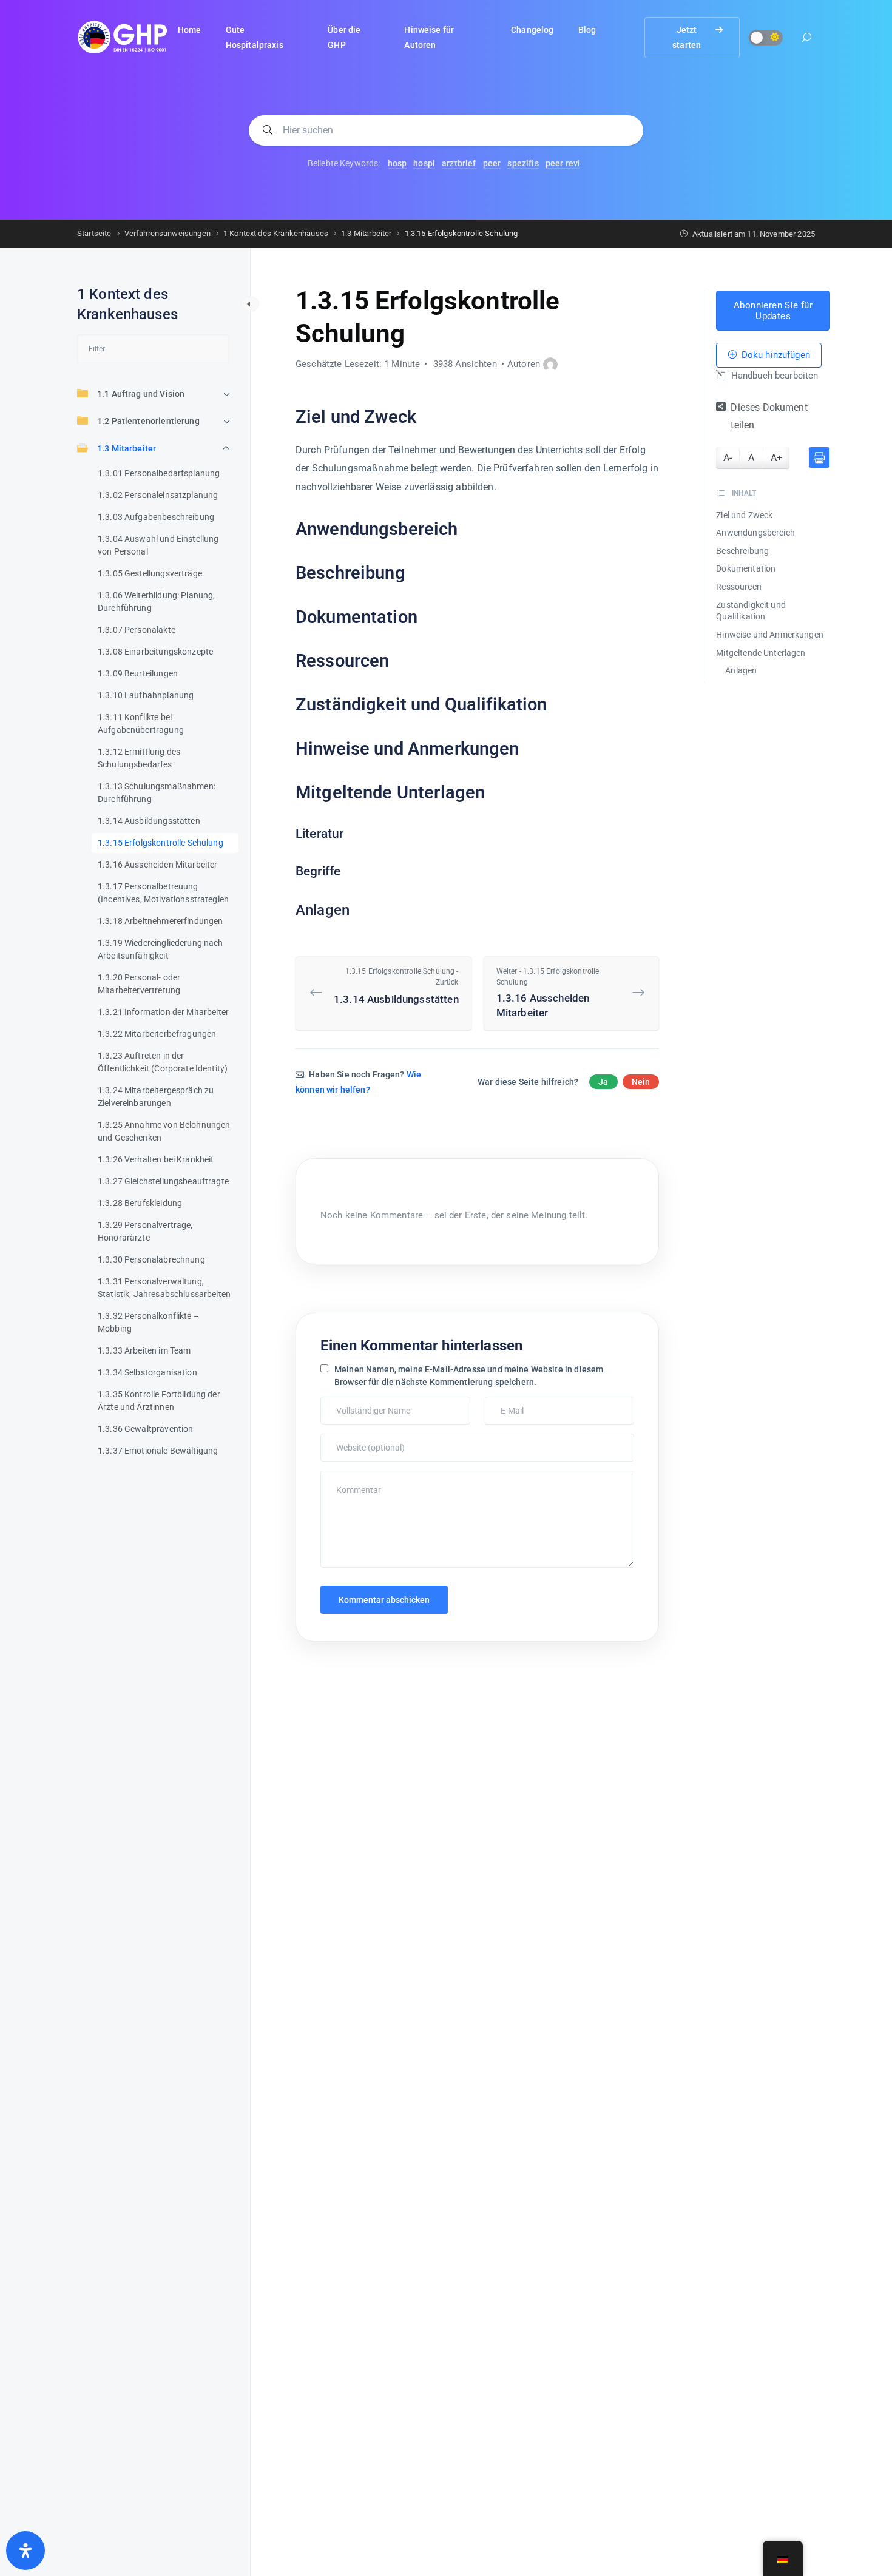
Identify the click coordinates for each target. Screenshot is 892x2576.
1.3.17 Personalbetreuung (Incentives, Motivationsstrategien (163, 893)
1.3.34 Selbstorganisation (147, 1372)
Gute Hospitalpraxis (255, 37)
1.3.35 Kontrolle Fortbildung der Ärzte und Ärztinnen (159, 1401)
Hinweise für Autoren (429, 37)
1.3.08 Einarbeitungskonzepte (155, 652)
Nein (641, 1082)
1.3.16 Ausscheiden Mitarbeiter (158, 865)
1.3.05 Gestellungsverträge (150, 573)
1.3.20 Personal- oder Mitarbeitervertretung (139, 984)
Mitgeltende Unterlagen (761, 653)
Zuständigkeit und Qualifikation (751, 611)
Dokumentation (746, 569)
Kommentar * (347, 1477)
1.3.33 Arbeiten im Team (144, 1350)
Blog (587, 30)
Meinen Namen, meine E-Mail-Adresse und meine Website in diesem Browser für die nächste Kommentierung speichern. (469, 1376)
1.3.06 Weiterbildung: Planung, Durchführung (157, 602)
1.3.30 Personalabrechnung (151, 1259)
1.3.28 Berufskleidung (140, 1203)
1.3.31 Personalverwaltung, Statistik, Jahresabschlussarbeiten (164, 1288)
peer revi (563, 163)
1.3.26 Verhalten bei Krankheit (156, 1159)
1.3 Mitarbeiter (127, 448)
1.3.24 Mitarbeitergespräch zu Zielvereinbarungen (156, 1097)
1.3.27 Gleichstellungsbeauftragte (163, 1181)
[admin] (550, 365)
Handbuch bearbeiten (773, 376)
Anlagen (741, 670)
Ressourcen (739, 587)
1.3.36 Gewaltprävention (145, 1429)
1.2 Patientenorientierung (148, 421)
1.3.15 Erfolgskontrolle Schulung (160, 843)
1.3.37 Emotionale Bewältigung (158, 1451)
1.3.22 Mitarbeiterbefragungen (157, 1034)
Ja (603, 1082)
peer (492, 163)
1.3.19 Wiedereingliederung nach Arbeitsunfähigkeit (160, 949)
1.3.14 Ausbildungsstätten (149, 821)
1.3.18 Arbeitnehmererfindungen (160, 921)
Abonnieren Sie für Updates (773, 311)
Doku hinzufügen (774, 356)
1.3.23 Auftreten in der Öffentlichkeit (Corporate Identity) (163, 1062)
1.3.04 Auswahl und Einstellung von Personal (158, 545)
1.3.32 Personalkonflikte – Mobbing (148, 1322)
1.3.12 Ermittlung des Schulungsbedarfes (139, 758)
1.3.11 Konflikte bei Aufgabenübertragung (141, 723)
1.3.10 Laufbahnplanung (146, 695)
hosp (397, 163)
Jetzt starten (687, 37)
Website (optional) (356, 1440)
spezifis (523, 163)
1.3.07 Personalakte (137, 630)
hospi (424, 163)
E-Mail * (503, 1403)
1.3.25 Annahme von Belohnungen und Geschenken (164, 1131)
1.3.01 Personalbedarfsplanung (159, 473)
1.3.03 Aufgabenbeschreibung (156, 517)
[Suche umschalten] (806, 39)
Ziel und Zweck (744, 515)
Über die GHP (344, 37)
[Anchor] (425, 418)
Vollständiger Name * (360, 1403)
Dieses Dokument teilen (769, 417)
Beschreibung (742, 551)
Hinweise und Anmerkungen (770, 635)
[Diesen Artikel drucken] (819, 457)
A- (728, 458)
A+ (776, 458)
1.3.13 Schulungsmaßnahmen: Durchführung (157, 793)
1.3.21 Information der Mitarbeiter (163, 1012)
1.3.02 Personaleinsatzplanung (158, 495)
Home (190, 30)
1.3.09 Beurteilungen (138, 673)
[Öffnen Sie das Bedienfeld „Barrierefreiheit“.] (25, 2551)
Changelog (532, 30)
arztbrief (459, 163)
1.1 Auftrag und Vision (141, 394)
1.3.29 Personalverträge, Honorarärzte (145, 1231)
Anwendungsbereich (755, 533)
